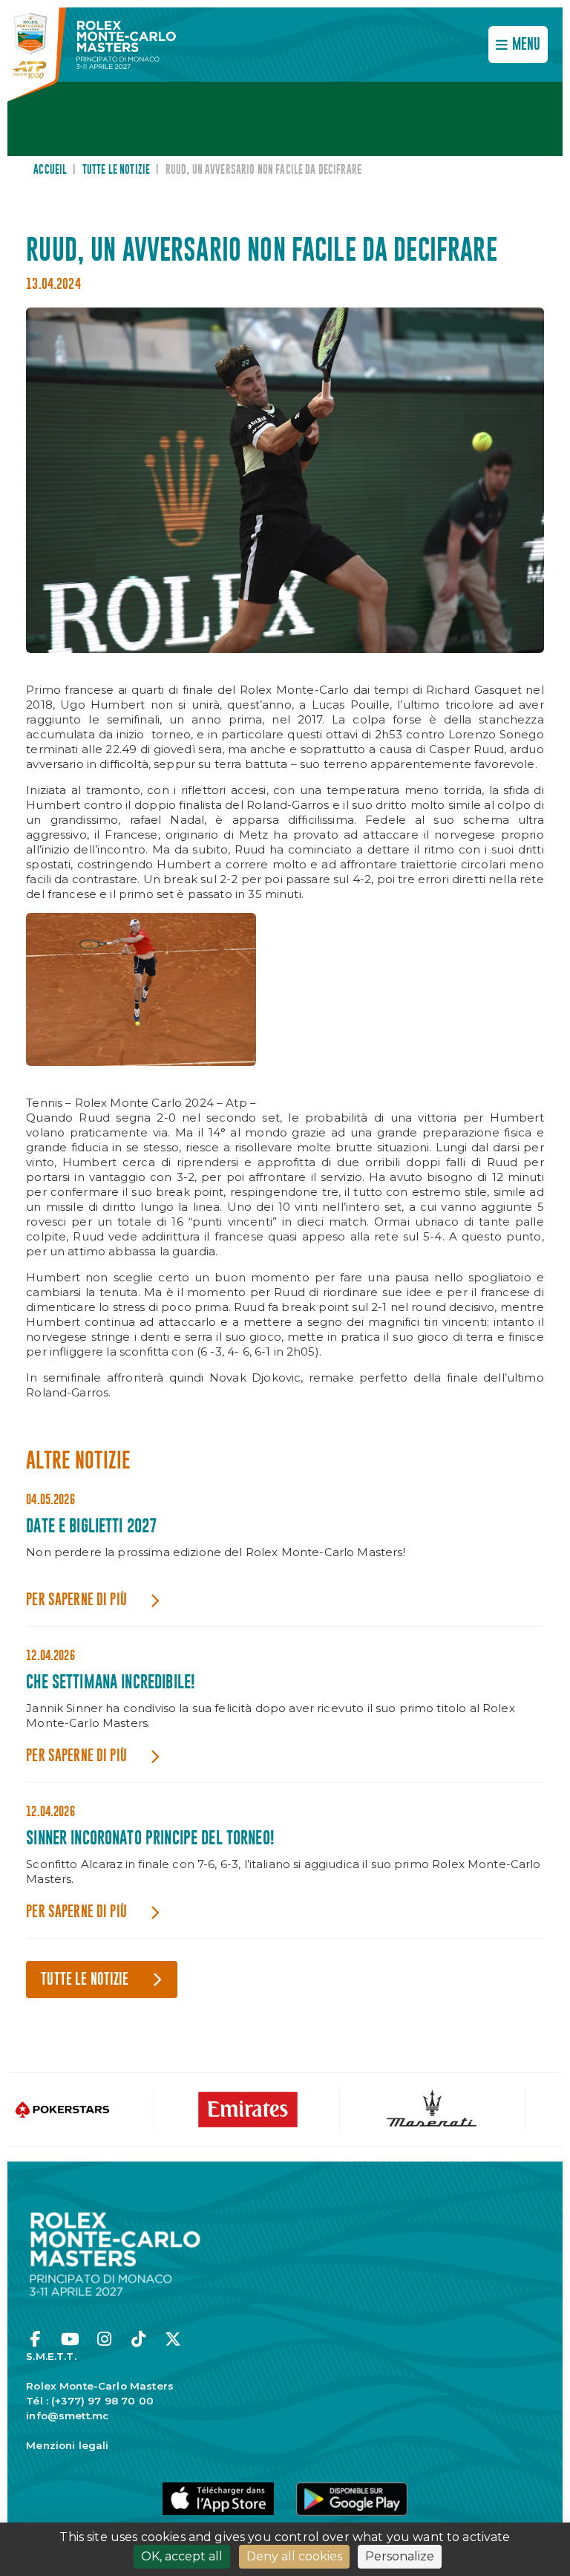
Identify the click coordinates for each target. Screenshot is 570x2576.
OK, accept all (182, 2556)
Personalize (400, 2556)
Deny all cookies (294, 2556)
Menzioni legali (67, 2445)
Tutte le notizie (116, 170)
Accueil (50, 170)
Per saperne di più (76, 1600)
